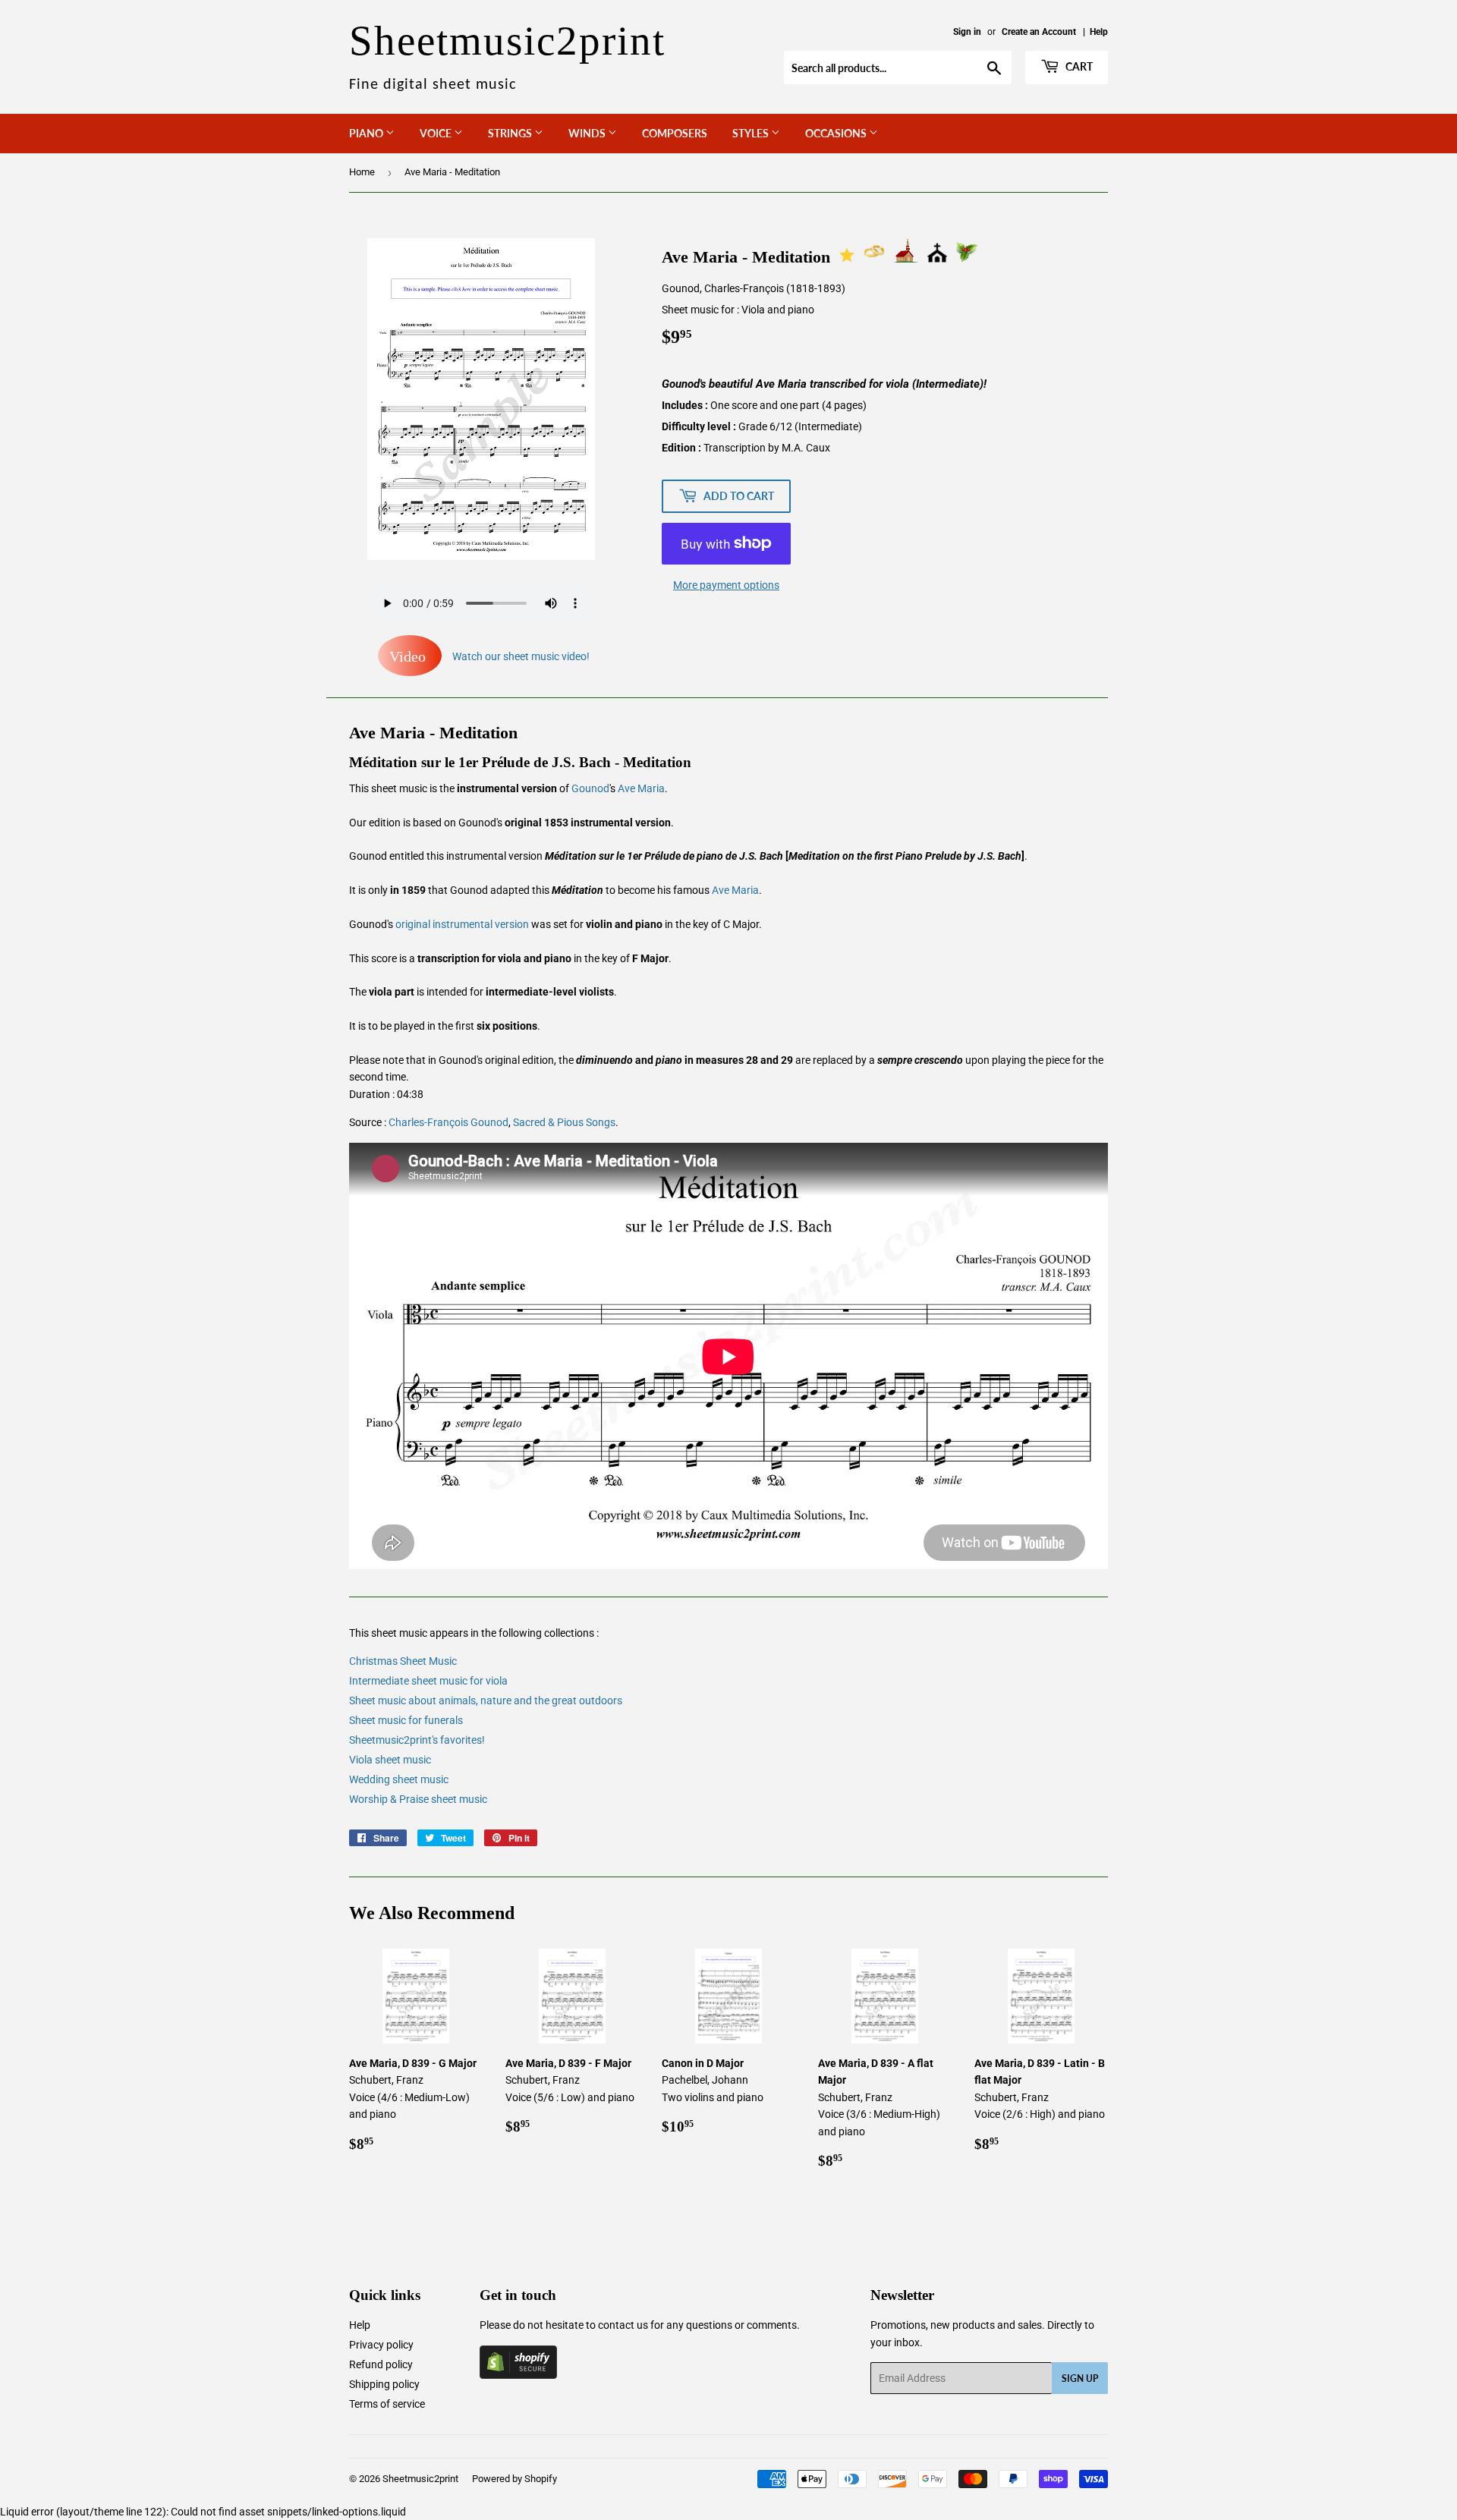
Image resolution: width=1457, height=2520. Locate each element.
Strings (511, 133)
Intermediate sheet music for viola (428, 1681)
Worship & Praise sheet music (418, 1799)
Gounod (590, 788)
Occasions (837, 133)
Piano (367, 133)
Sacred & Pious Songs (564, 1122)
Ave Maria (641, 788)
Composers (675, 133)
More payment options (726, 585)
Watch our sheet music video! (489, 656)
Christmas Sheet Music (403, 1661)
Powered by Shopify (515, 2479)
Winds (588, 133)
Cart (1078, 66)
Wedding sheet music (399, 1779)
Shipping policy (384, 2384)
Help (1099, 32)
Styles (752, 133)
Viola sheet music (390, 1760)
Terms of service (387, 2404)
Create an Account (1039, 32)
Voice (437, 133)
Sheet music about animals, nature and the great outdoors (486, 1700)
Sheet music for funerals (406, 1720)
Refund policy (381, 2364)
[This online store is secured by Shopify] (518, 2375)
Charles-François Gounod (448, 1122)
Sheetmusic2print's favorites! (417, 1740)
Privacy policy (381, 2345)
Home (362, 172)
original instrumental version (462, 924)
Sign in (967, 32)
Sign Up (1080, 2378)
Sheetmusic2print (420, 2479)
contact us (623, 2325)
